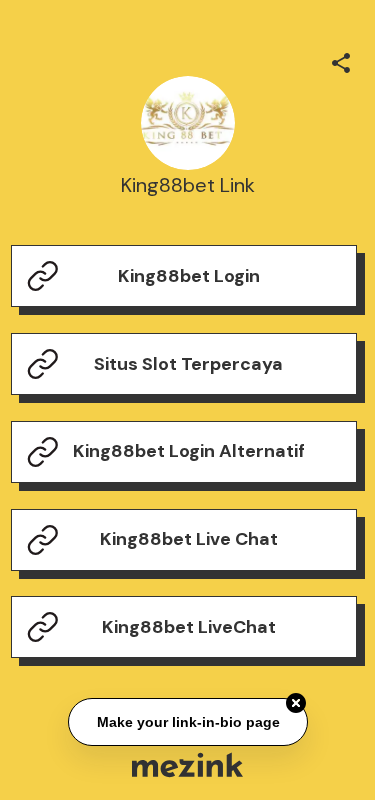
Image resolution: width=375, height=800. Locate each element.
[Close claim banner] (296, 702)
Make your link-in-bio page (187, 721)
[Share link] (341, 60)
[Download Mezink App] (187, 764)
